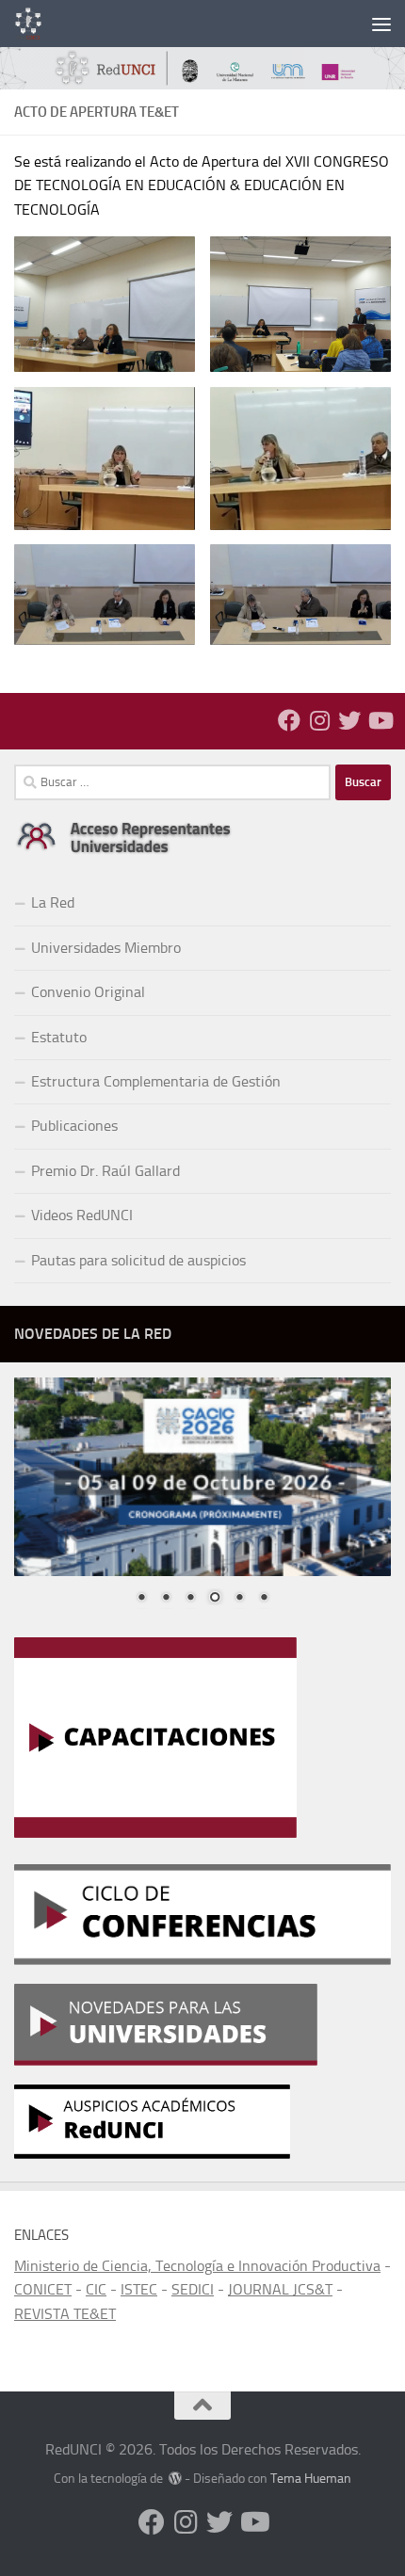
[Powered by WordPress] (175, 2478)
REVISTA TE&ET (65, 2314)
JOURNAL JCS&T (280, 2289)
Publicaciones (74, 1126)
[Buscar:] (172, 782)
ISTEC (139, 2289)
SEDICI (193, 2289)
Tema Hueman (311, 2479)
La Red (53, 902)
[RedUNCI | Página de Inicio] (33, 24)
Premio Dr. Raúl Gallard (105, 1171)
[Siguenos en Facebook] (289, 720)
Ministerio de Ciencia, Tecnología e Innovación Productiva (197, 2266)
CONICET (43, 2289)
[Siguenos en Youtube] (380, 720)
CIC (96, 2289)
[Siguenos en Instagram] (319, 720)
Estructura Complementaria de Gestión (156, 1081)
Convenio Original (88, 992)
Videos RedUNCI (82, 1215)
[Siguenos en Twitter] (349, 720)
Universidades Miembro (106, 948)
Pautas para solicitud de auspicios (138, 1260)
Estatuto (59, 1037)
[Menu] (381, 24)
